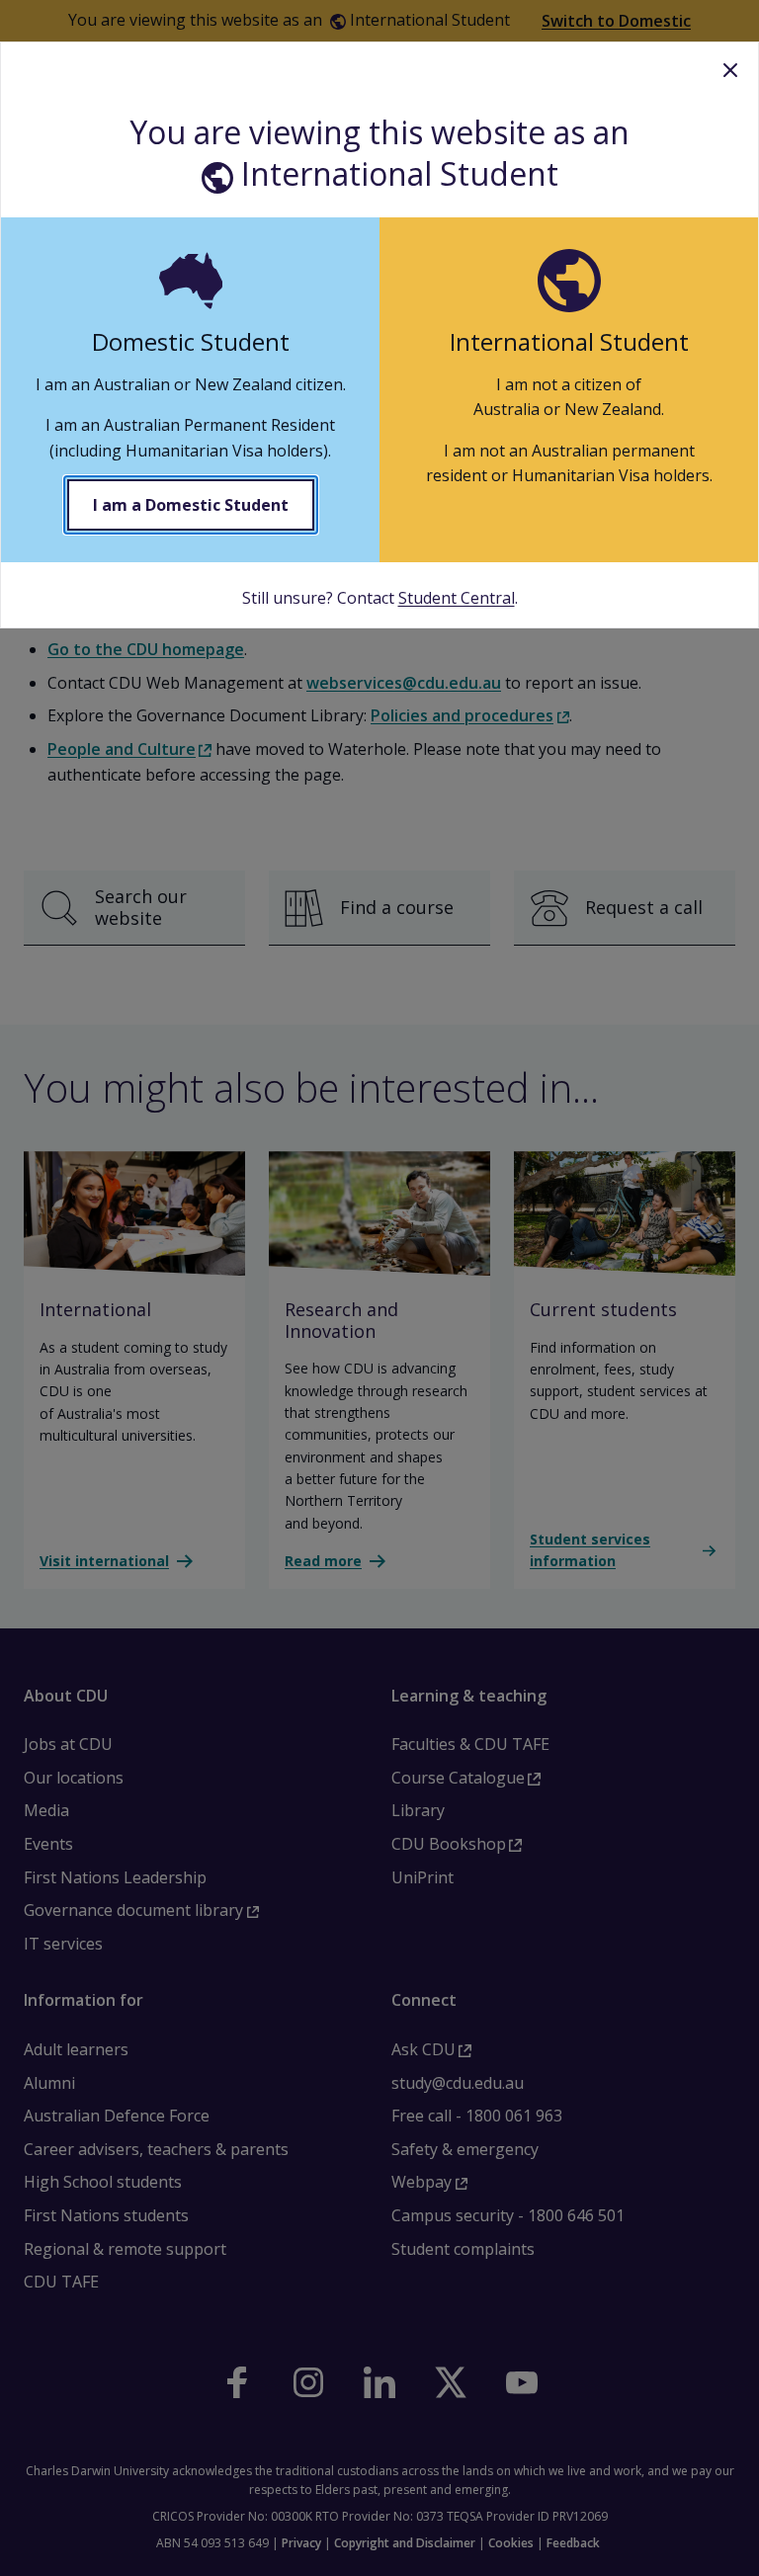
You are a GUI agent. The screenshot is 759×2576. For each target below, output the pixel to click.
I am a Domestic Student (191, 505)
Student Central (457, 598)
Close (730, 70)
